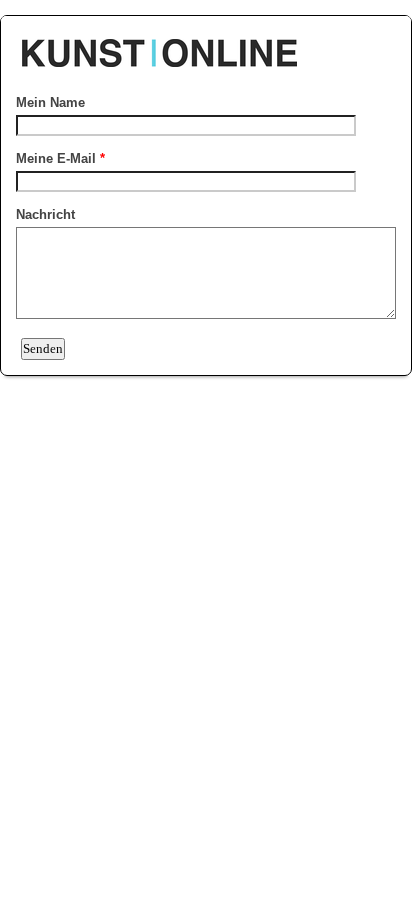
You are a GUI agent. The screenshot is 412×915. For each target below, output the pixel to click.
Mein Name (50, 102)
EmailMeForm (206, 43)
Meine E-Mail (60, 158)
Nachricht (45, 214)
